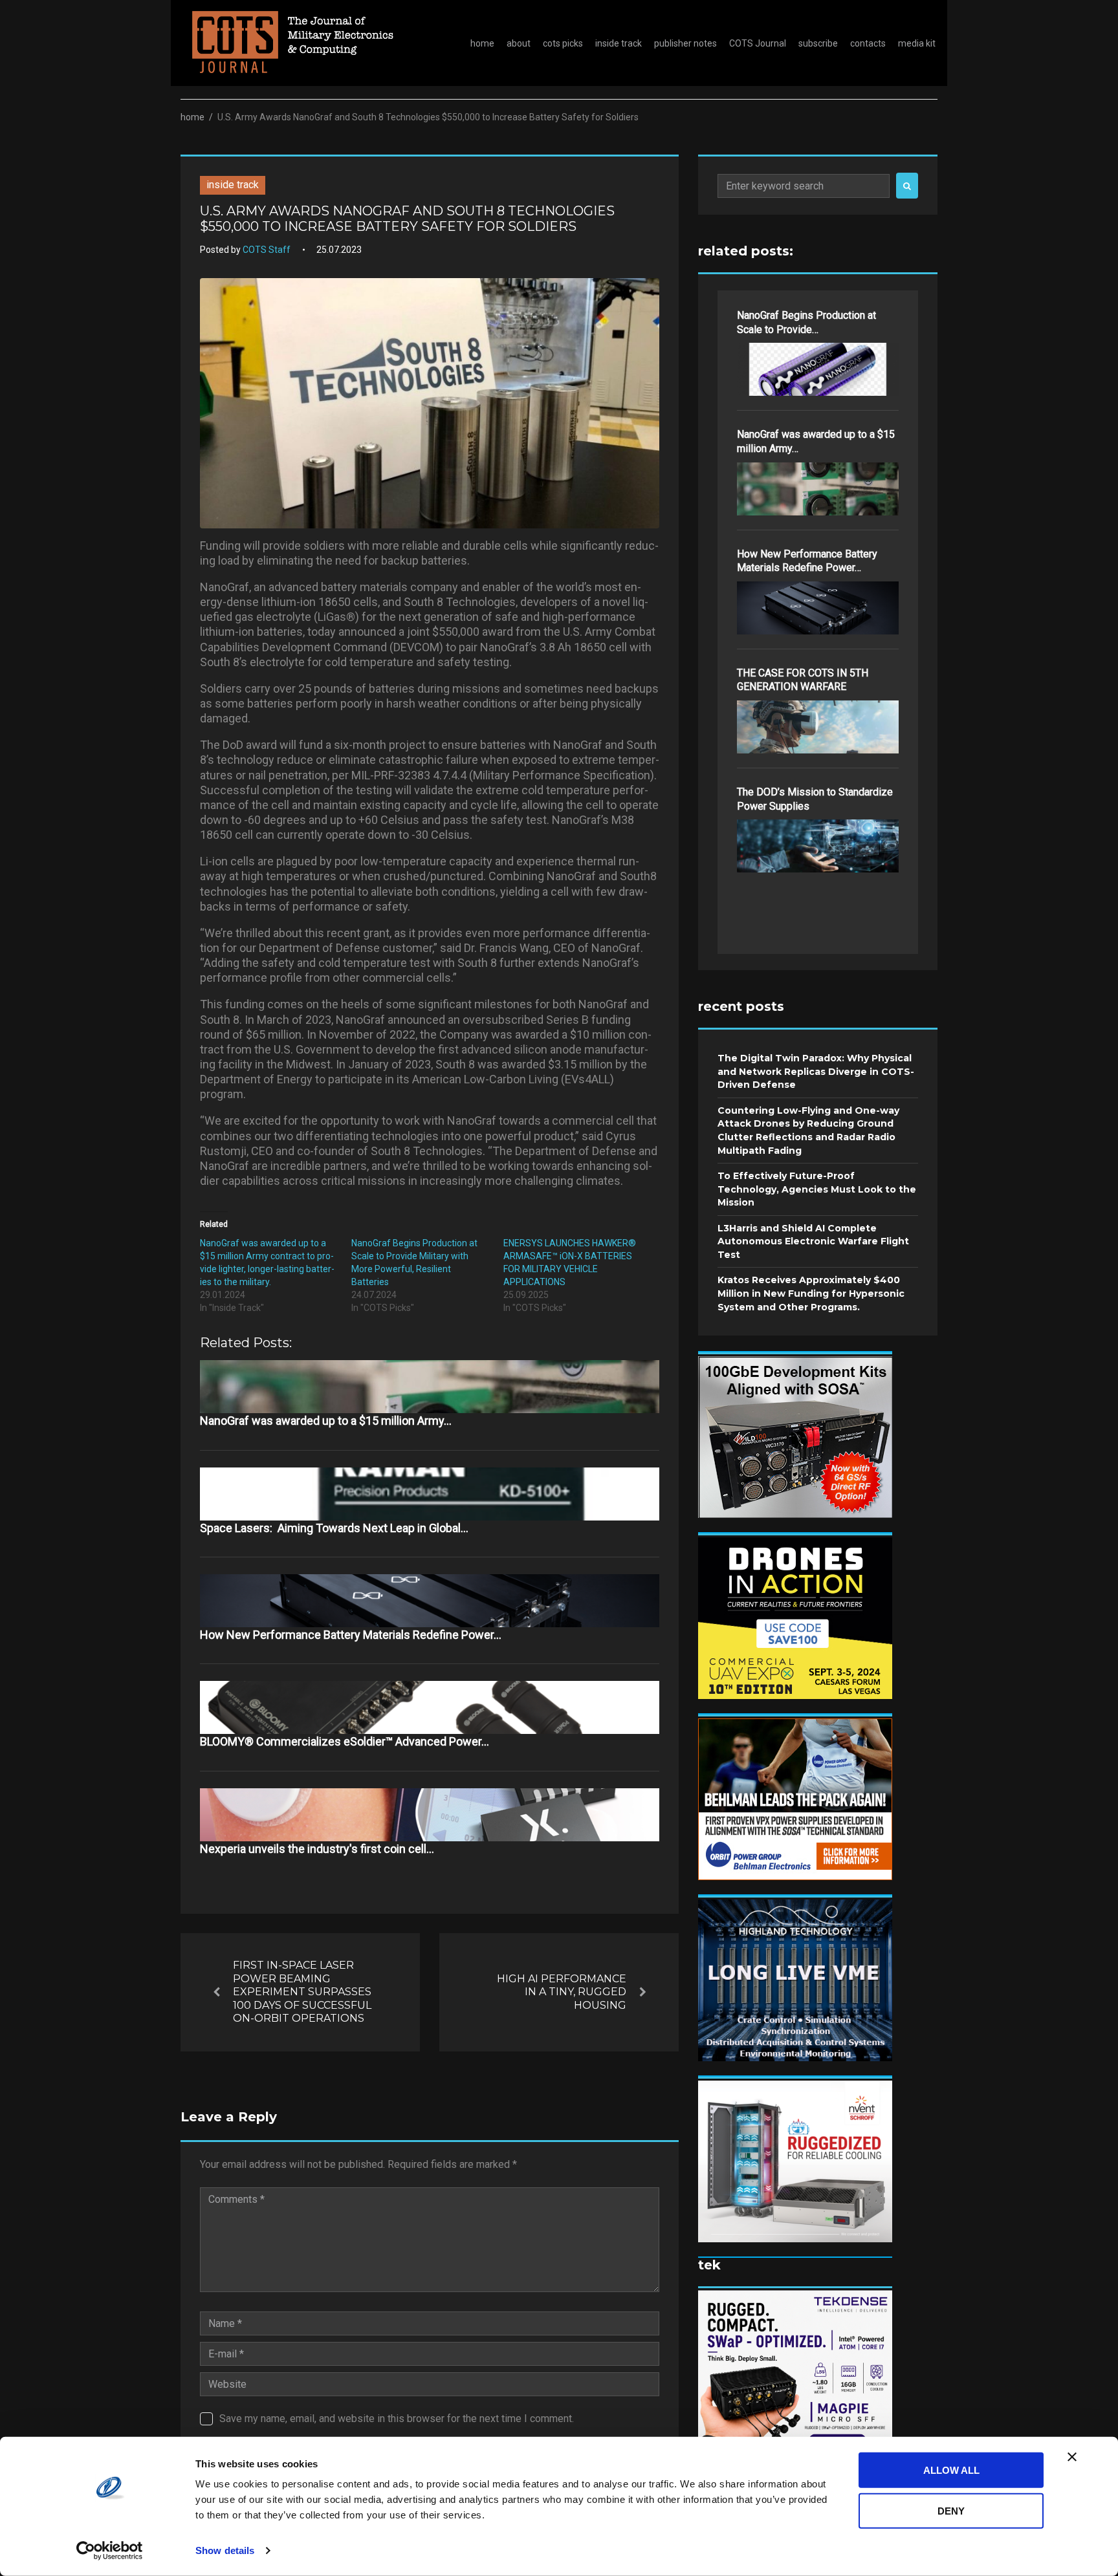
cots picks (563, 43)
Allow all (951, 2470)
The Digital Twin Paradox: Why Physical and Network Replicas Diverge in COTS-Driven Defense (816, 1071)
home (482, 43)
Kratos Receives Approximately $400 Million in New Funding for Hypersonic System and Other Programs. (811, 1293)
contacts (868, 43)
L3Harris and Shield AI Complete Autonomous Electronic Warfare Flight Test (813, 1241)
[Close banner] (1072, 2457)
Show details (225, 2550)
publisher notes (685, 43)
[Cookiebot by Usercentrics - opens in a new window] (110, 2551)
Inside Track (233, 185)
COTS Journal (758, 43)
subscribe (818, 43)
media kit (917, 43)
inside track (619, 43)
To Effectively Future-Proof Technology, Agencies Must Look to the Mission (817, 1189)
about (519, 43)
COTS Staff (267, 250)
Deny (951, 2510)
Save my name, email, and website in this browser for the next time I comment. (397, 2419)
